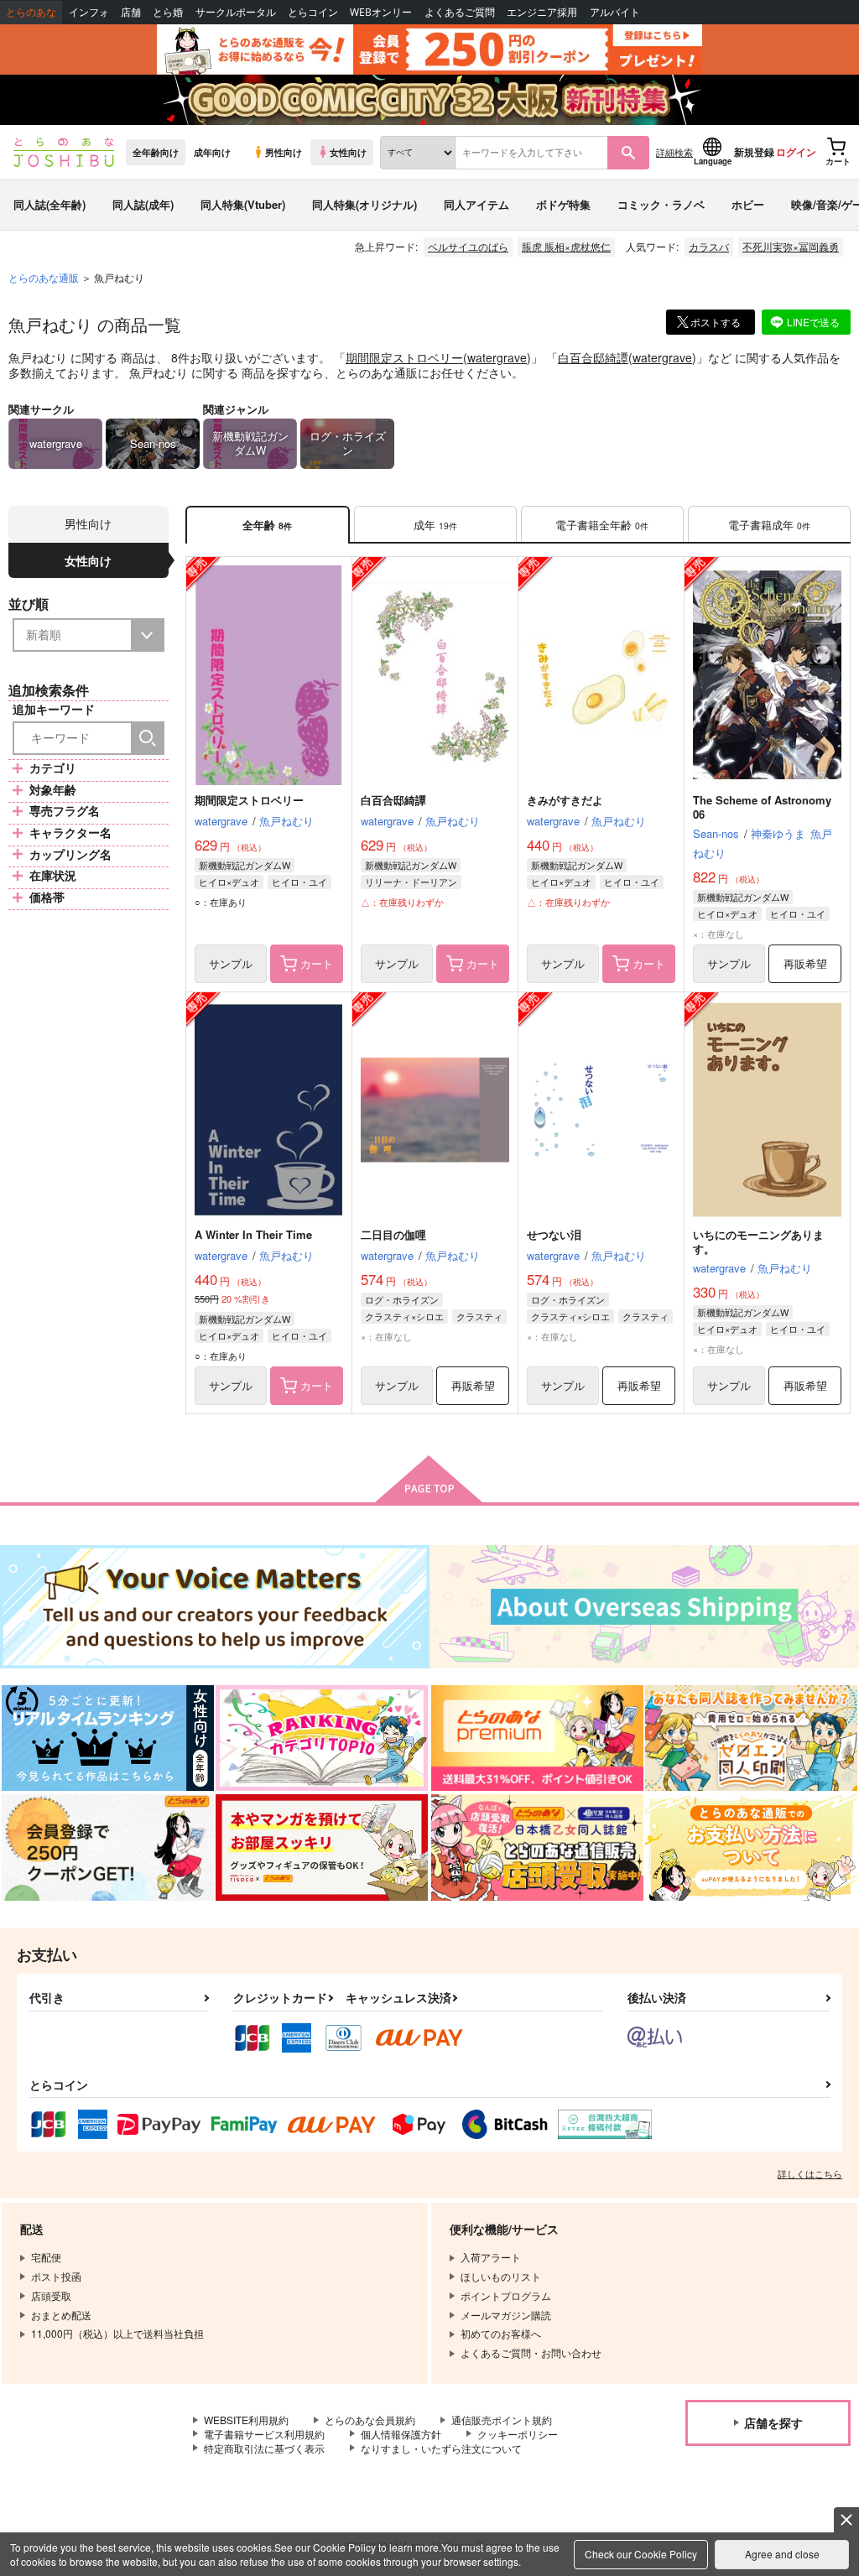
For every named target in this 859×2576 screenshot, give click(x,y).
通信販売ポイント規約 (502, 2420)
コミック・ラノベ (661, 204)
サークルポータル (236, 12)
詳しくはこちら (810, 2173)
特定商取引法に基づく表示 (264, 2448)
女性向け (348, 152)
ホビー (748, 204)
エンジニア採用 (542, 12)
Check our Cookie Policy (641, 2554)
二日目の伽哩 (393, 1234)
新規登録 (754, 152)
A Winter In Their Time (253, 1234)
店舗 (131, 12)
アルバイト (615, 12)
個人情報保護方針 (401, 2434)
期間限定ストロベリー (404, 357)
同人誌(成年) (143, 204)
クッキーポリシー (518, 2434)
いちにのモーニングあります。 (758, 1241)
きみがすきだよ (565, 800)
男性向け (284, 152)
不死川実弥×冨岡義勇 (791, 246)
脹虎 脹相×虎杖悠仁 (566, 246)
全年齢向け (156, 152)
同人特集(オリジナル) (364, 204)
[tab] (435, 525)
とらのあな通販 (44, 277)
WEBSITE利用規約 (246, 2420)
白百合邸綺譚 (593, 357)
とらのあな (31, 12)
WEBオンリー (381, 12)
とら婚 (168, 12)
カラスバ (709, 246)
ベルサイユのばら (468, 246)
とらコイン (313, 12)
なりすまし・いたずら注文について (441, 2448)
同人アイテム (476, 204)
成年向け (212, 152)
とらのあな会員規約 (370, 2420)
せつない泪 (554, 1234)
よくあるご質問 (460, 12)
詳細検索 (674, 152)
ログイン (796, 152)
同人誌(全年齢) (49, 204)
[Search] (148, 738)
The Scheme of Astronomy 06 (762, 807)
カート (317, 963)
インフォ (89, 12)
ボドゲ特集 (563, 204)
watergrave (497, 357)
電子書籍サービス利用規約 (264, 2434)
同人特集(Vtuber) (243, 204)
